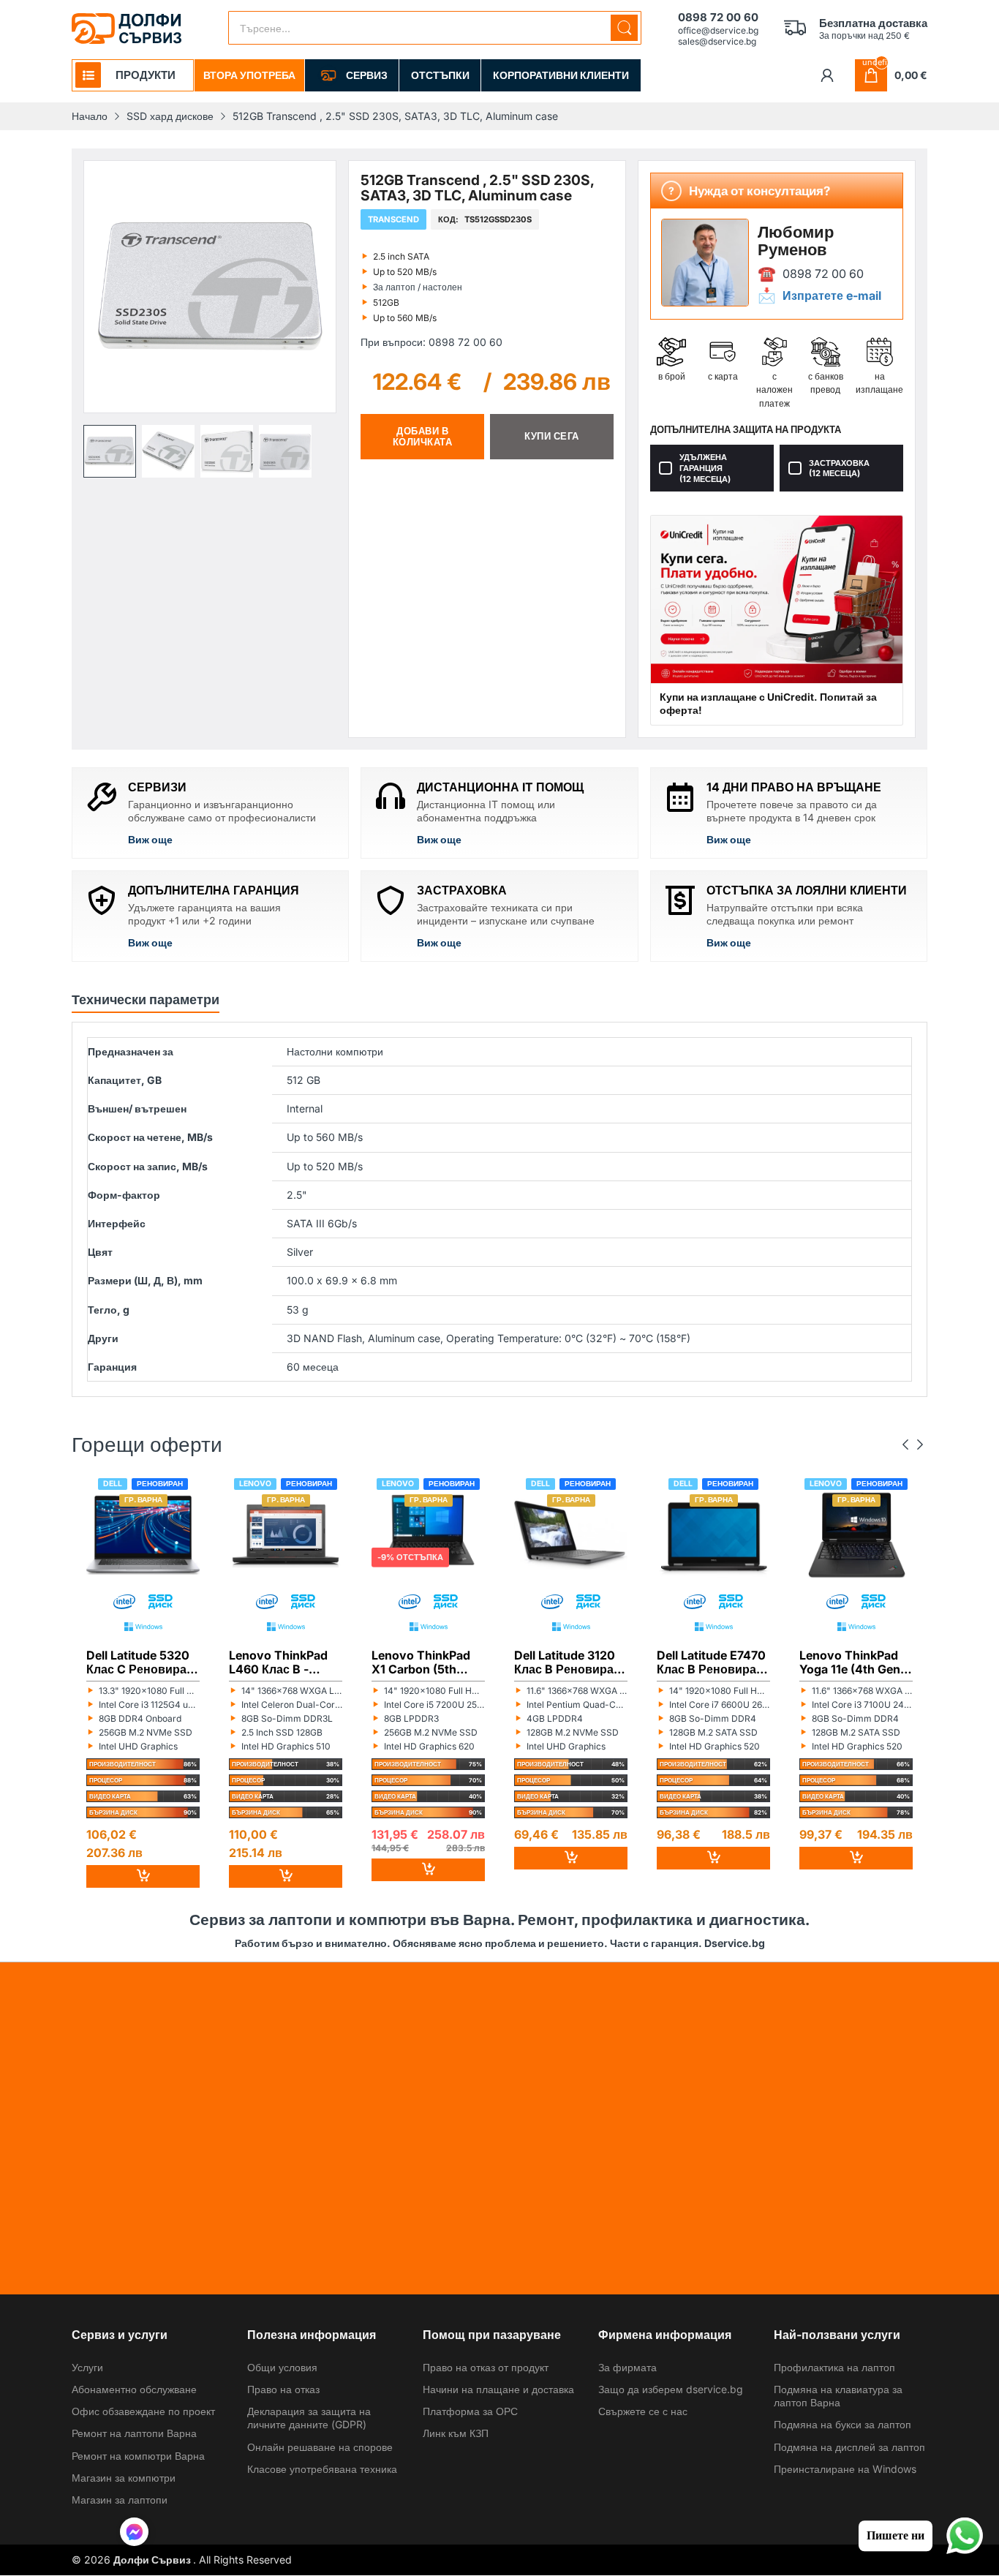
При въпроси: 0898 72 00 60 (431, 342)
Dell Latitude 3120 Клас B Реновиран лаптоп (568, 1662)
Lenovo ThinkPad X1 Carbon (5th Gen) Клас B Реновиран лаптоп (426, 1662)
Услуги (87, 2367)
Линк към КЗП (456, 2433)
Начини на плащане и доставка (498, 2389)
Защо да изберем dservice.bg (671, 2389)
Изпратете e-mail (832, 295)
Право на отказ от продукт (486, 2367)
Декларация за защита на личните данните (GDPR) (309, 2418)
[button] (110, 451)
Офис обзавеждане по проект (143, 2411)
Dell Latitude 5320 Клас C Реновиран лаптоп (140, 1662)
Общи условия (282, 2367)
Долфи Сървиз (153, 2560)
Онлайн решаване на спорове (320, 2447)
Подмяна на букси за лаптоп (842, 2424)
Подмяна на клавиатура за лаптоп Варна (838, 2396)
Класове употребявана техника (322, 2469)
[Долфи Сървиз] (127, 29)
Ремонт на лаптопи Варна (134, 2433)
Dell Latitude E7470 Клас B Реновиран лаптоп (711, 1662)
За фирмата (627, 2367)
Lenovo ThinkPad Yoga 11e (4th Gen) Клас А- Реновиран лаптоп (856, 1662)
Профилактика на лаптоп (834, 2367)
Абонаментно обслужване (134, 2389)
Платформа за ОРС (470, 2411)
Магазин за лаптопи (120, 2500)
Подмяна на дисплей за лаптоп (849, 2447)
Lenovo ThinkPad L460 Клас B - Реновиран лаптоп (284, 1662)
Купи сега (552, 436)
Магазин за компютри (124, 2478)
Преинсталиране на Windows (845, 2469)
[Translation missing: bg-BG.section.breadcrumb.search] (624, 28)
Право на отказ (283, 2389)
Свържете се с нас (643, 2411)
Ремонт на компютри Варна (138, 2456)
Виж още (150, 839)
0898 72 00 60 (823, 273)
